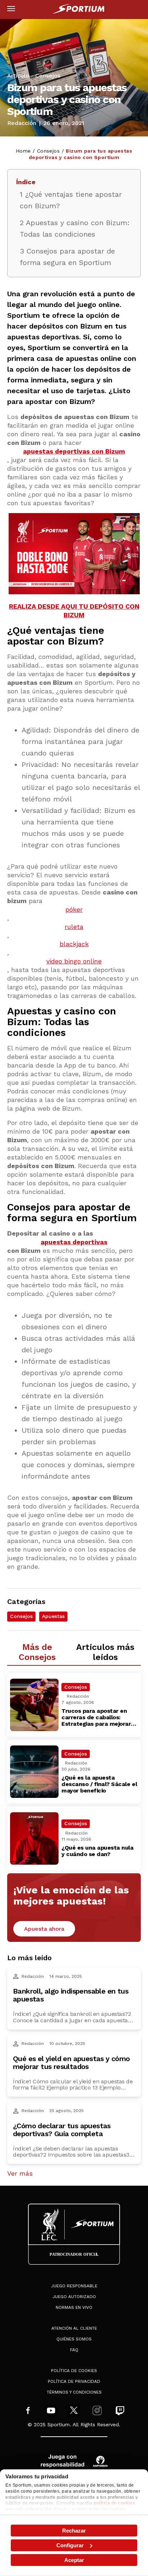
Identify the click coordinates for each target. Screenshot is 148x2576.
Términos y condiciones (74, 2392)
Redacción (22, 123)
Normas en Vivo (74, 2307)
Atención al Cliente (74, 2328)
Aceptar (74, 2560)
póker (74, 909)
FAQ (74, 2350)
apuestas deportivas (74, 1242)
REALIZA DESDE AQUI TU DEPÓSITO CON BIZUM (74, 611)
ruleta (74, 927)
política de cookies (115, 2503)
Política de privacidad (74, 2381)
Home (23, 151)
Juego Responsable (74, 2286)
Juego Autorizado (74, 2297)
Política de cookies (74, 2371)
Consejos (48, 76)
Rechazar (74, 2531)
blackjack (74, 944)
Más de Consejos (37, 1652)
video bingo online (74, 961)
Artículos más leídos (105, 1652)
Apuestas (53, 1616)
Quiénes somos (74, 2339)
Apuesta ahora (44, 1929)
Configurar (70, 2545)
